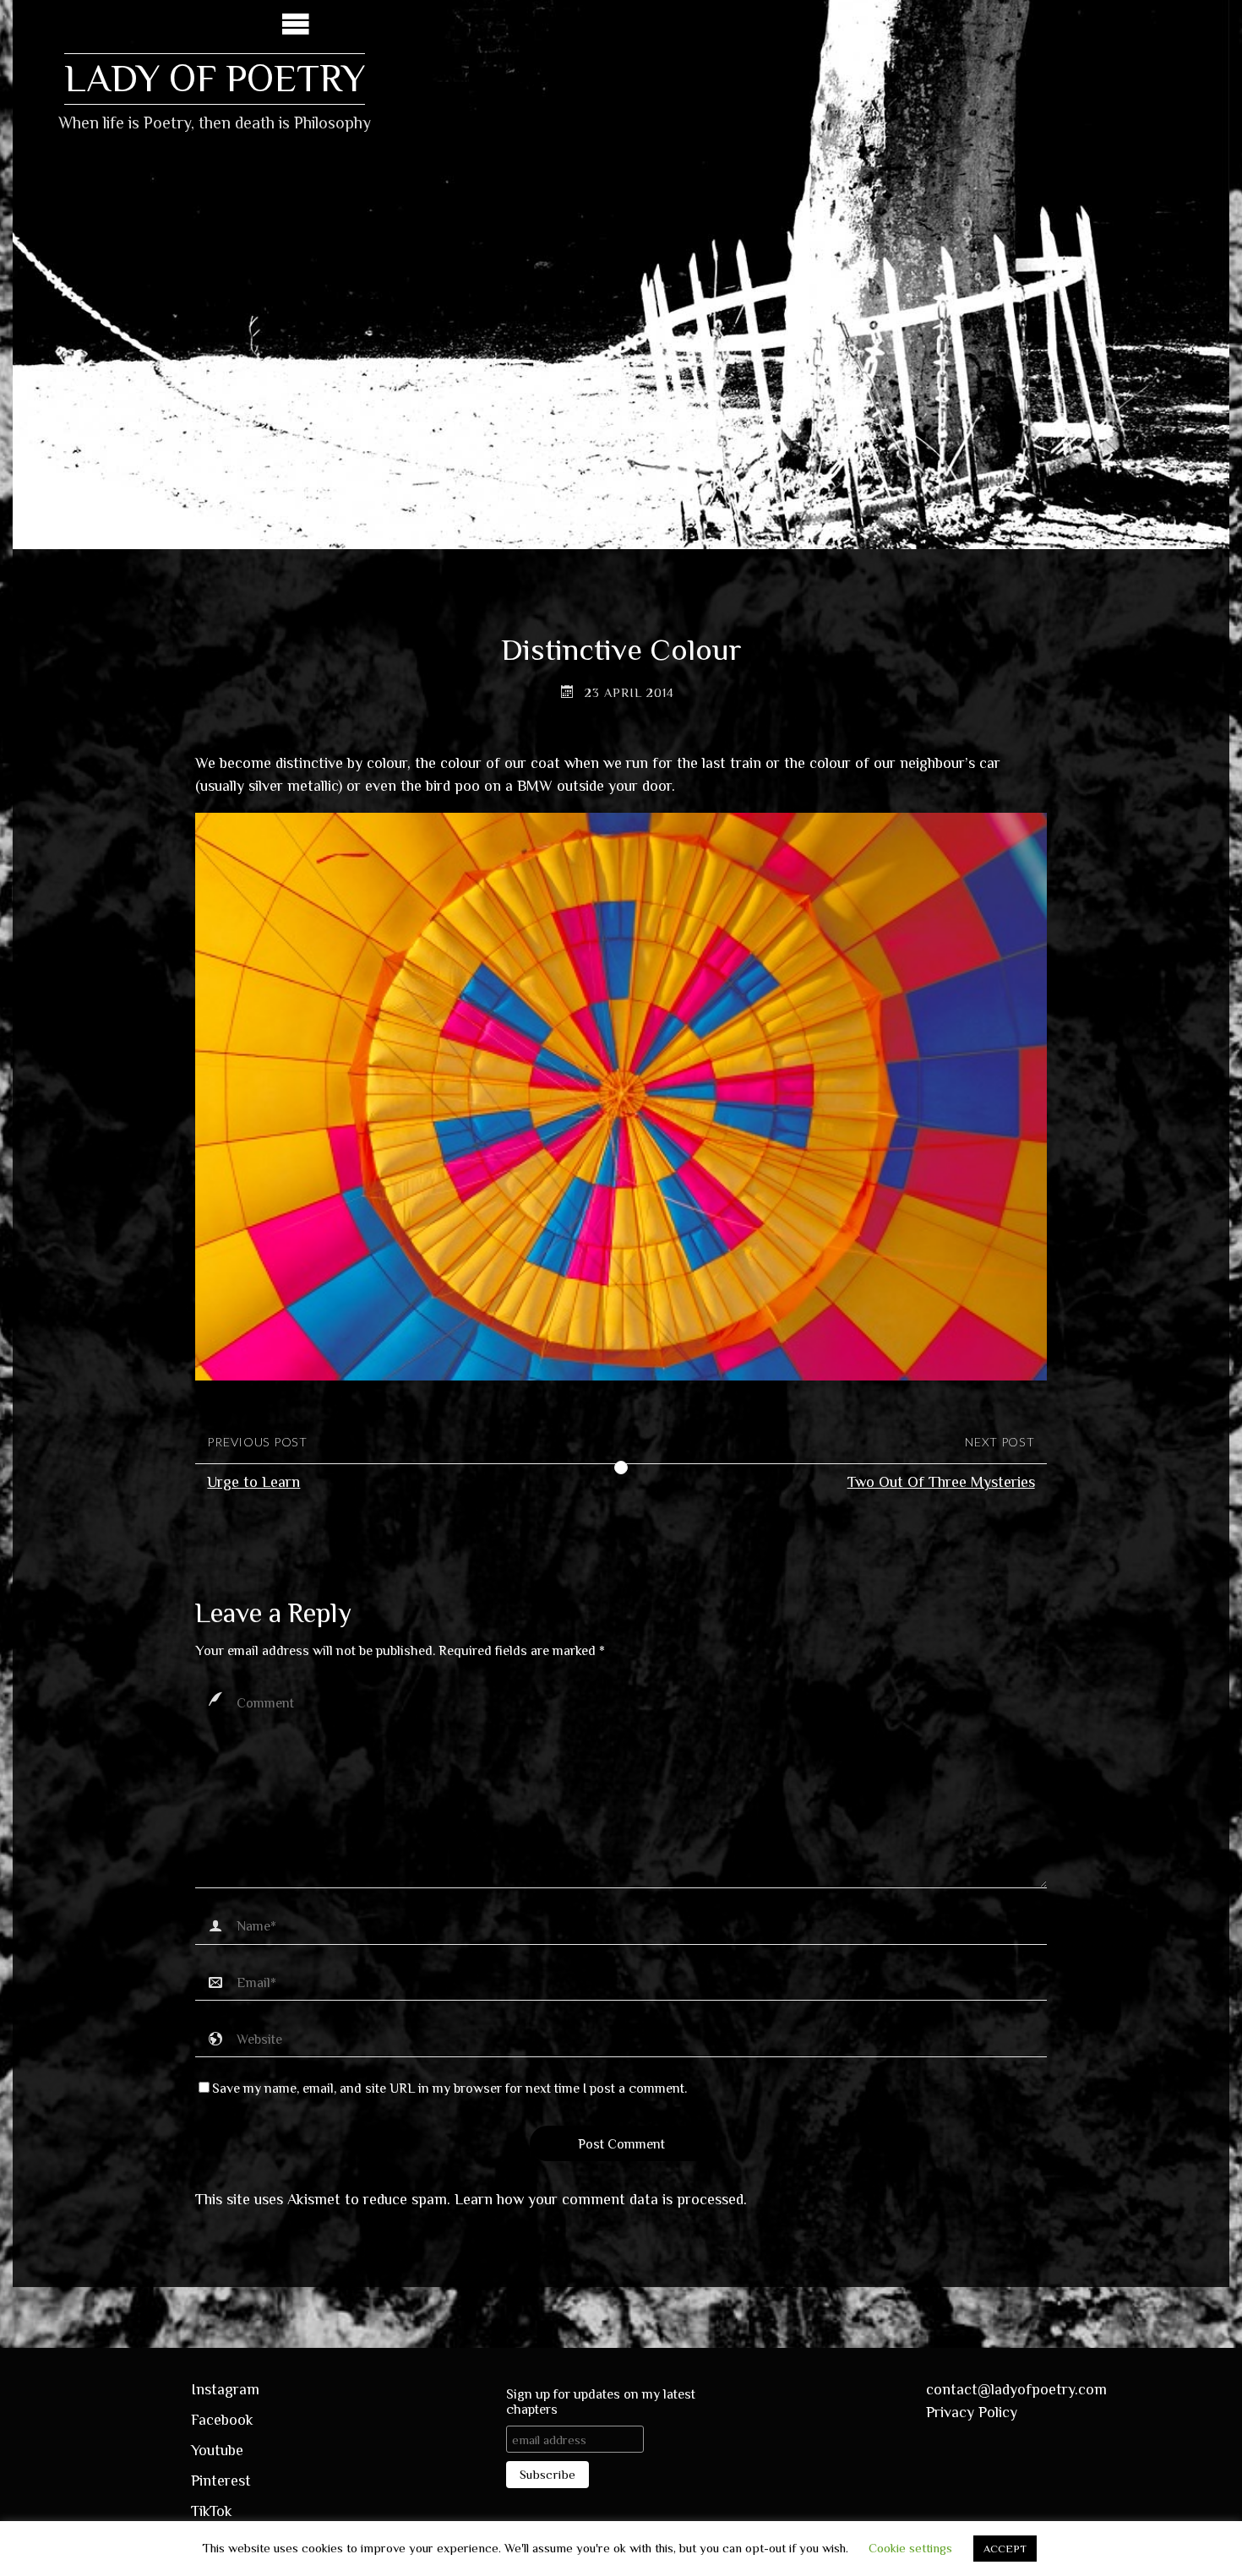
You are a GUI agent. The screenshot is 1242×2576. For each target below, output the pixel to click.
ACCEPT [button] (1005, 2549)
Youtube (217, 2450)
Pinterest (221, 2481)
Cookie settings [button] (910, 2548)
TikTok (212, 2511)
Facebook (222, 2420)
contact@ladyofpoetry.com (1016, 2389)
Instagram (225, 2389)
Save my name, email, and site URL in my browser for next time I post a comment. (449, 2088)
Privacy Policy (972, 2412)
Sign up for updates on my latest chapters (601, 2402)
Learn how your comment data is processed (599, 2199)
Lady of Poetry (215, 78)
